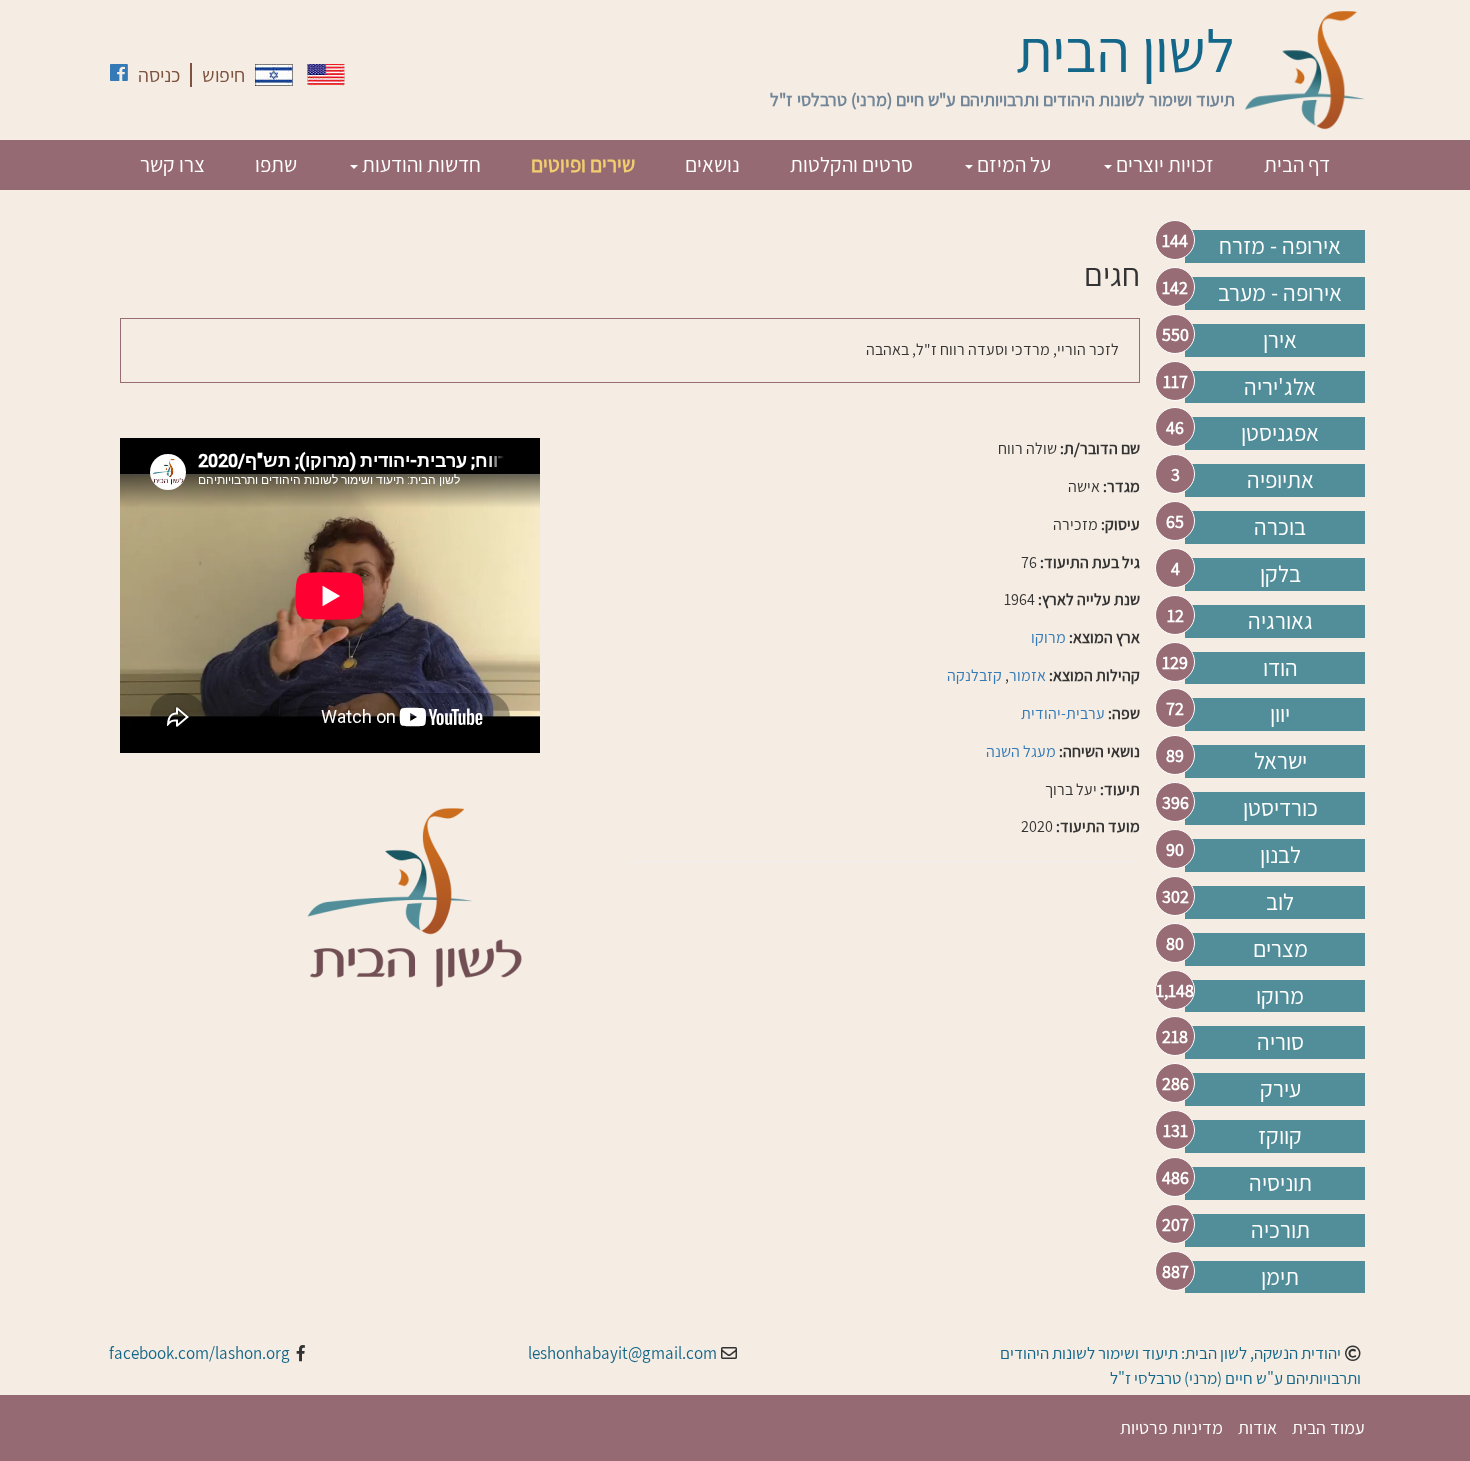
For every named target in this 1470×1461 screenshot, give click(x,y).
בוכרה (1280, 527)
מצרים (1280, 949)
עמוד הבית (1328, 1427)
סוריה (1280, 1042)
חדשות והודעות (419, 164)
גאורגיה (1280, 621)
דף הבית (1297, 164)
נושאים (712, 164)
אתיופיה (1280, 480)
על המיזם (1012, 164)
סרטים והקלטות (851, 164)
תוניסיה (1280, 1183)
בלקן (1280, 574)
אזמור (1027, 675)
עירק (1280, 1089)
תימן (1280, 1277)
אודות (1257, 1427)
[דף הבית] (1305, 70)
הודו (1280, 668)
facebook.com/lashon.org (199, 1353)
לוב (1280, 902)
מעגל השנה (1021, 751)
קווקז (1280, 1136)
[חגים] (274, 75)
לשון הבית (1125, 50)
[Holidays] (326, 74)
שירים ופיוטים (583, 164)
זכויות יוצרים (1163, 164)
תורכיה (1280, 1230)
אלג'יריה (1280, 387)
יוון (1280, 714)
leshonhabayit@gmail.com (622, 1353)
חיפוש (223, 75)
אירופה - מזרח (1280, 246)
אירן (1280, 340)
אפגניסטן (1280, 433)
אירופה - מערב (1280, 293)
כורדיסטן (1280, 808)
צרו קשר (172, 164)
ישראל (1280, 761)
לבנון (1280, 855)
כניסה (159, 75)
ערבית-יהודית (1063, 713)
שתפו (276, 164)
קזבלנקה (974, 675)
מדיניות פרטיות (1171, 1427)
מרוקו (1280, 996)
